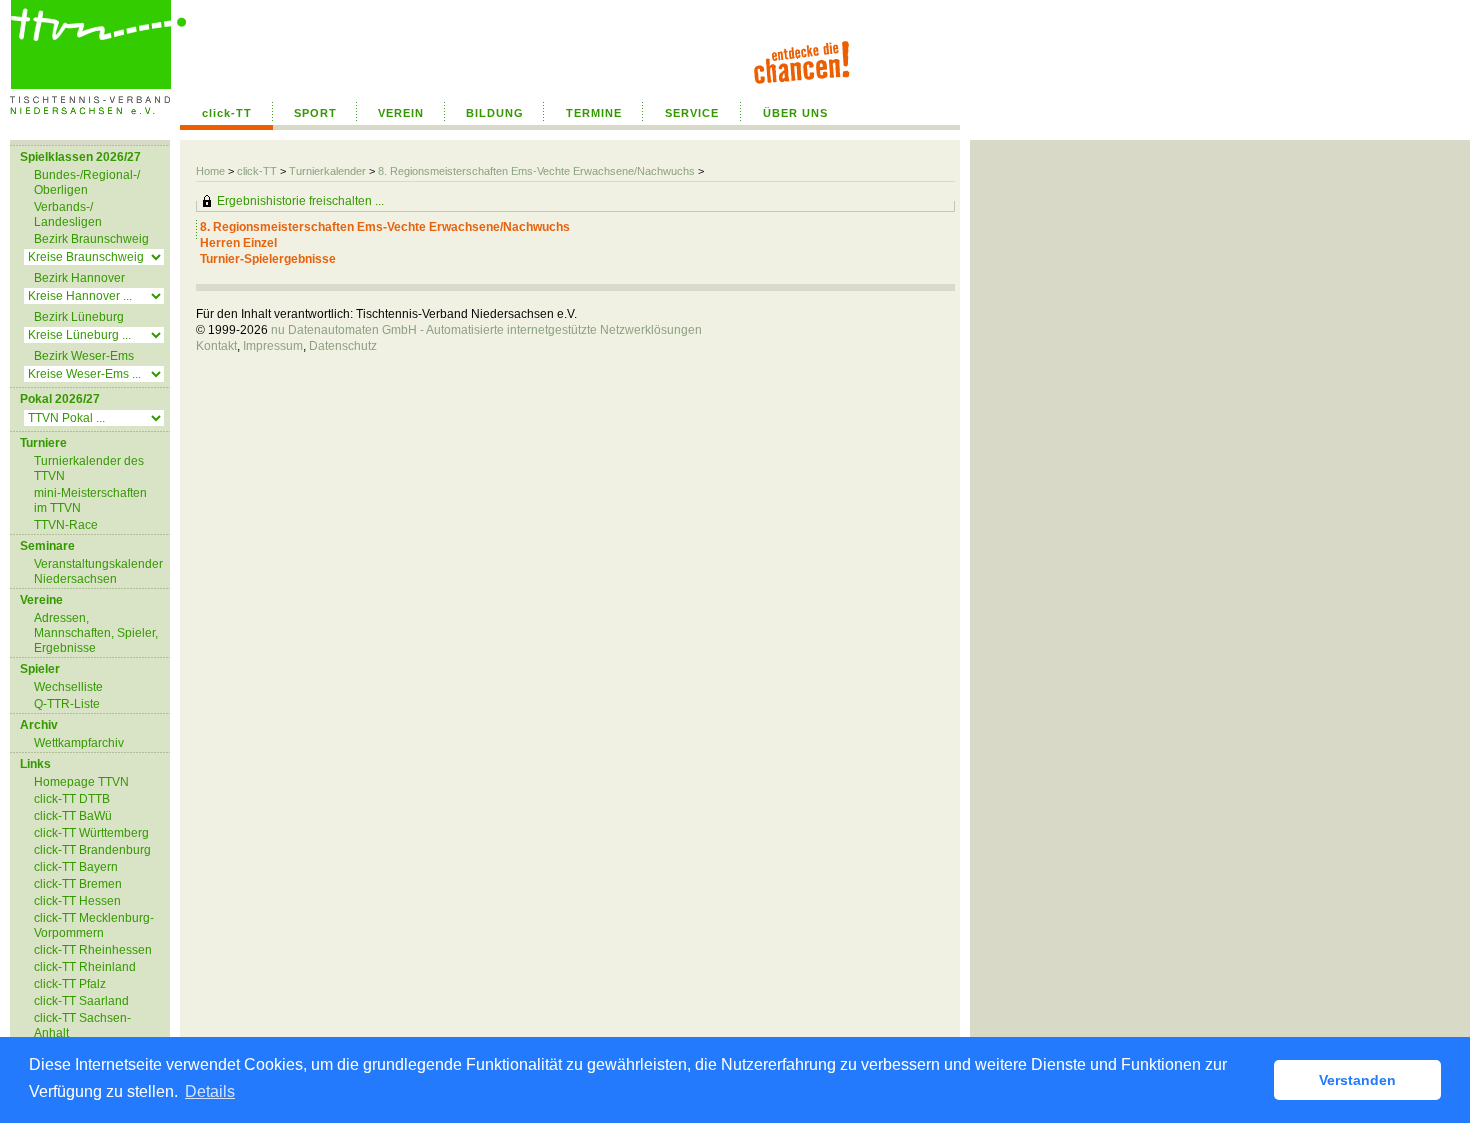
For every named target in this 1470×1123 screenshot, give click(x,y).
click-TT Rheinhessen (93, 950)
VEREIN (401, 113)
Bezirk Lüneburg (79, 317)
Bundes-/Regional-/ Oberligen (87, 182)
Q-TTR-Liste (67, 704)
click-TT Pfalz (70, 984)
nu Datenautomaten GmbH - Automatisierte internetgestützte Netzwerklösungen (486, 330)
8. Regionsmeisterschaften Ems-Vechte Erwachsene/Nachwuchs (536, 171)
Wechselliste (68, 687)
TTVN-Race (66, 525)
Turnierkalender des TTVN (89, 468)
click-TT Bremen (78, 884)
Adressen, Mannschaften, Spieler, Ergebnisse (96, 633)
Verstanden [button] (1357, 1080)
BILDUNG (495, 113)
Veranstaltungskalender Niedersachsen (98, 571)
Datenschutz (343, 346)
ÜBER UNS (795, 113)
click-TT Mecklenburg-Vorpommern (94, 925)
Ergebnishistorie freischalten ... (300, 201)
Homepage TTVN (81, 782)
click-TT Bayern (76, 867)
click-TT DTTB (72, 799)
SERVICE (692, 113)
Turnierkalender (327, 171)
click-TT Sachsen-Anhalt (82, 1025)
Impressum (273, 346)
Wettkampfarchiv (79, 743)
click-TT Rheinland (85, 967)
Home (210, 171)
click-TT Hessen (77, 901)
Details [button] (210, 1091)
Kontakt (216, 346)
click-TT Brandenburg (92, 850)
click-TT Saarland (81, 1001)
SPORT (315, 113)
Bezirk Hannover (79, 278)
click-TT (227, 113)
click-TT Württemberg (91, 833)
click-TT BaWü (73, 816)
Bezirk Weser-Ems (84, 356)
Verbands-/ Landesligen (68, 214)
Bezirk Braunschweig (91, 239)
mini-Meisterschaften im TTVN (90, 500)
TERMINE (594, 113)
